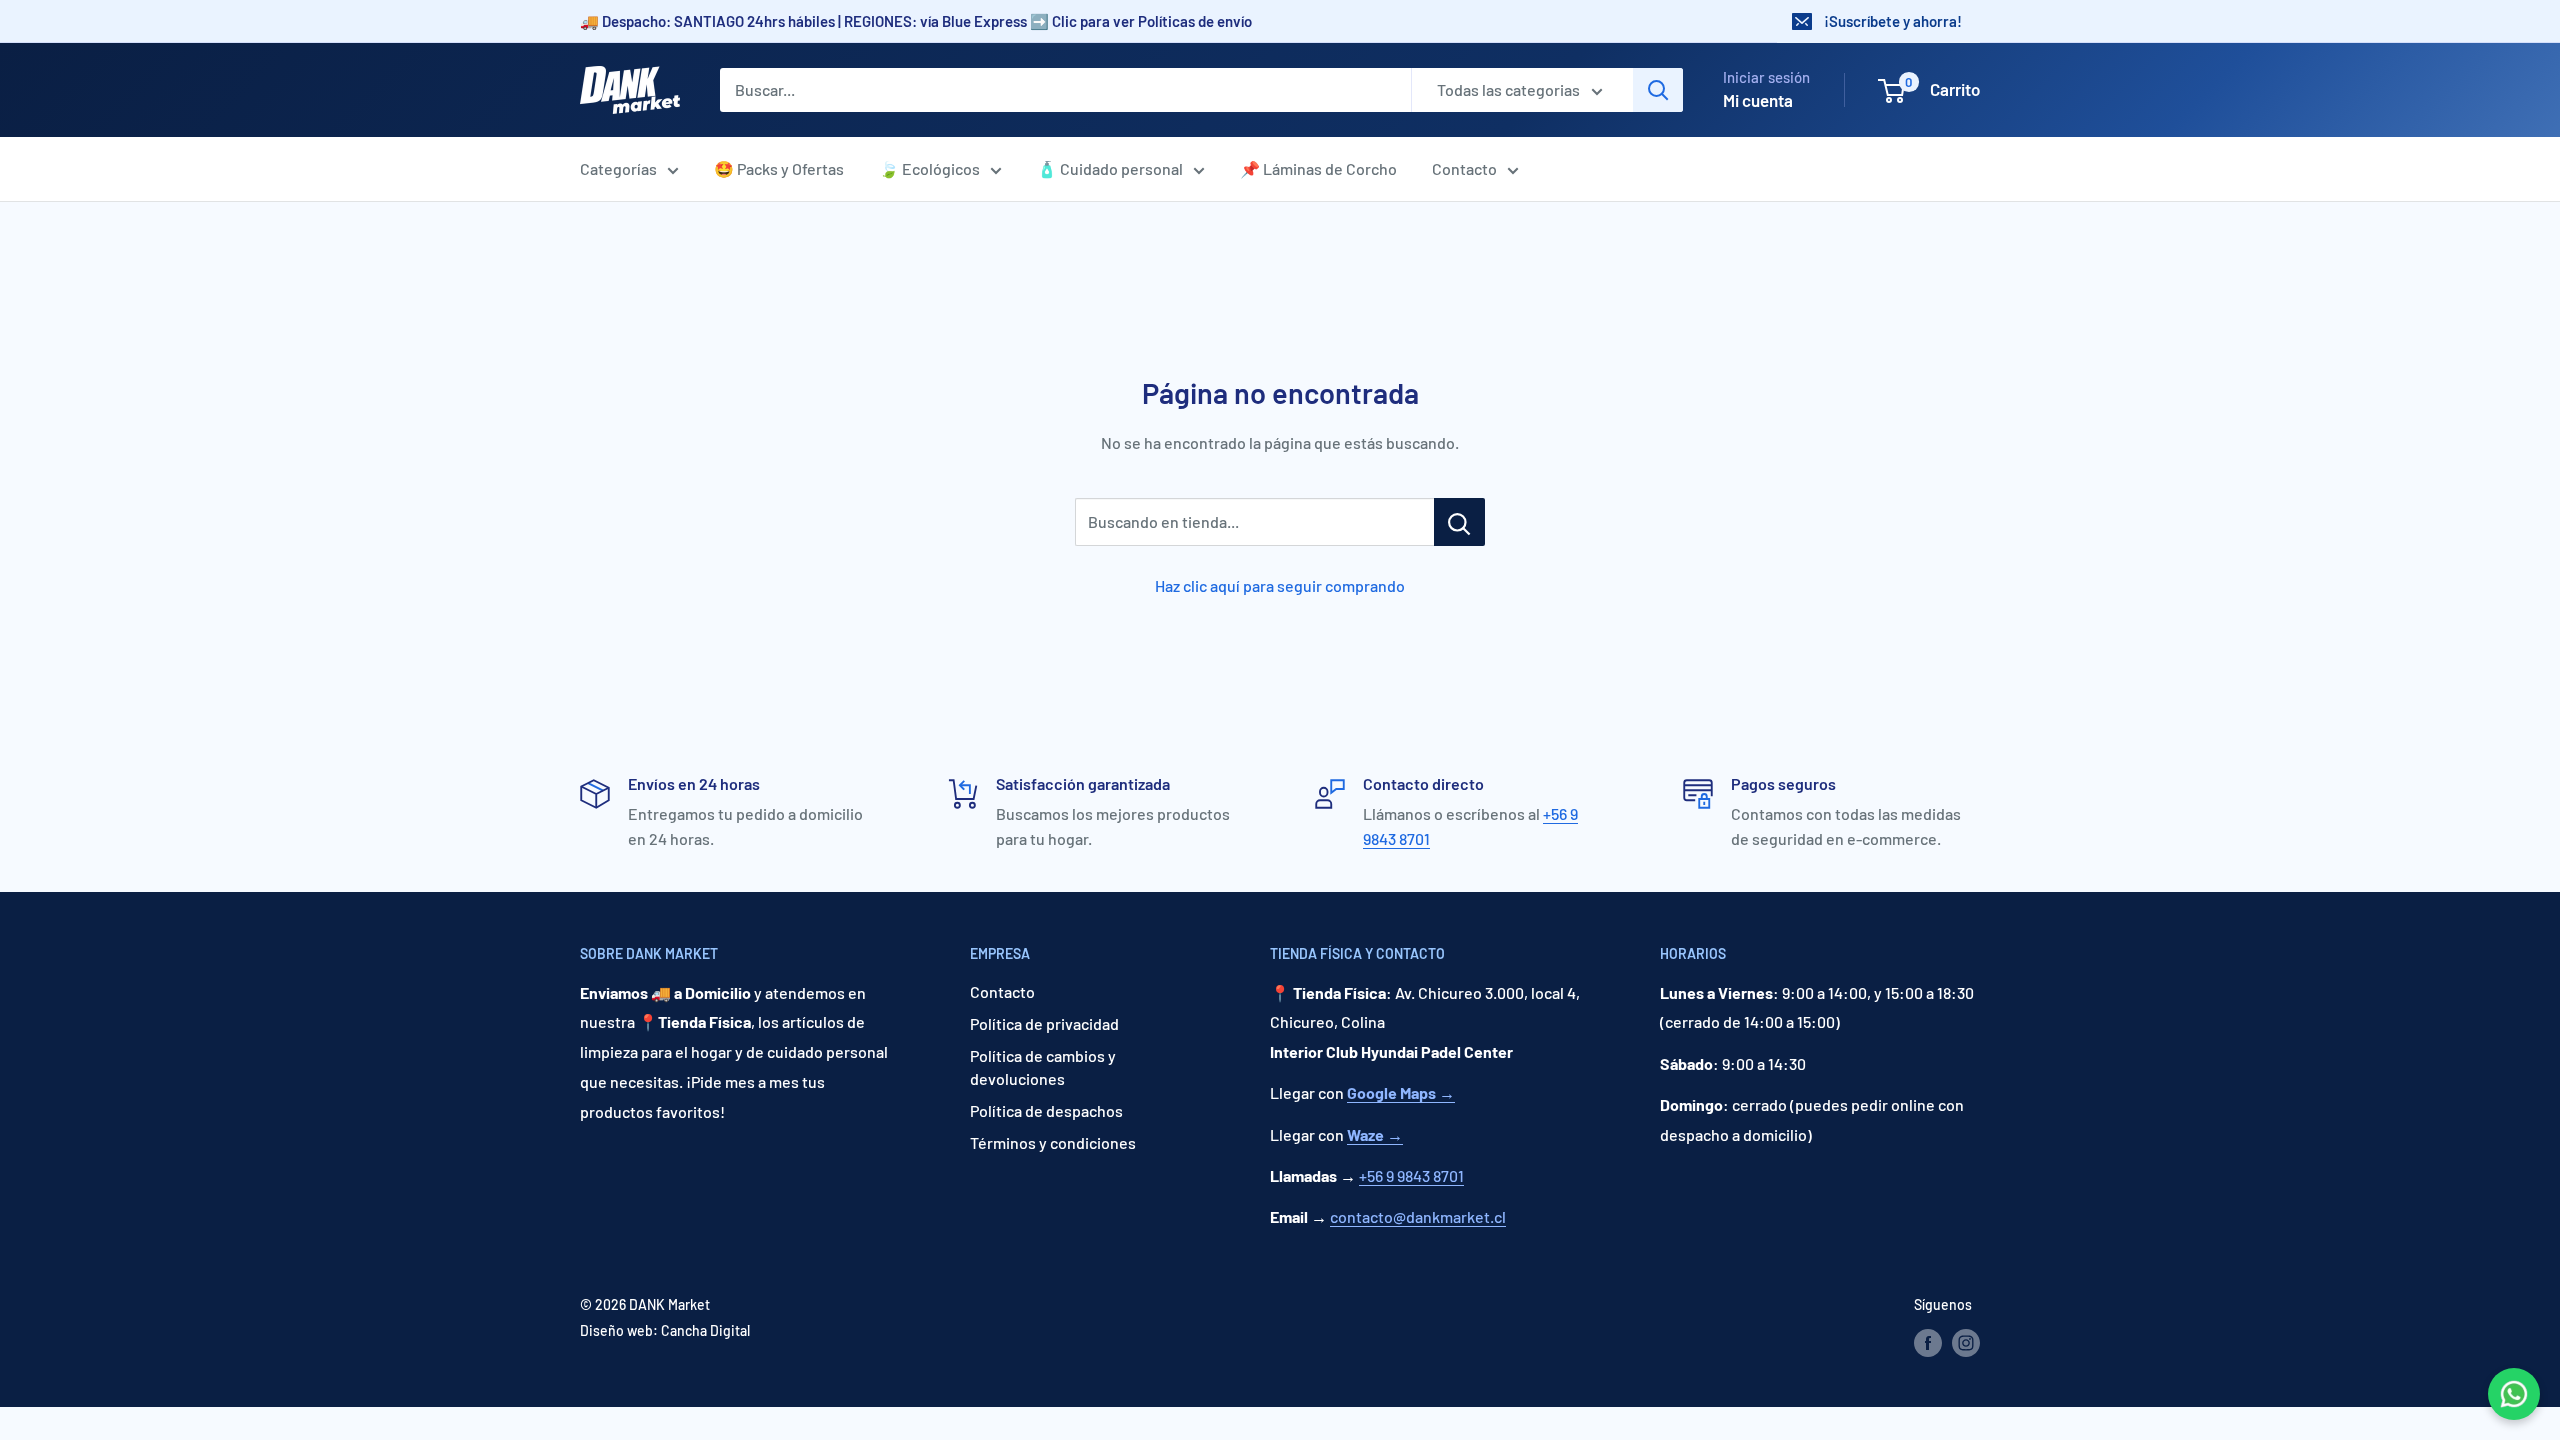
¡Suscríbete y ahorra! (1893, 21)
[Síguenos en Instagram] (1966, 1343)
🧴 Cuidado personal (1110, 168)
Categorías (618, 168)
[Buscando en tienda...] (1459, 522)
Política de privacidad (1044, 1023)
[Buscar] (1658, 90)
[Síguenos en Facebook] (1928, 1343)
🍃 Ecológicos (929, 168)
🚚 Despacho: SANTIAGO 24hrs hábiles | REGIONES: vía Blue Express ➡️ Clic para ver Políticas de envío (916, 21)
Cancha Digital (705, 1330)
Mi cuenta (1758, 100)
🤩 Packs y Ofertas (779, 168)
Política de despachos (1046, 1110)
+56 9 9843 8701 (1411, 1175)
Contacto (1464, 168)
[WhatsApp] (2514, 1394)
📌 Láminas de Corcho (1318, 168)
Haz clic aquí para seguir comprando (1280, 585)
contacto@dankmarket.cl (1418, 1216)
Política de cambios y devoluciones (1043, 1066)
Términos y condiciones (1053, 1142)
